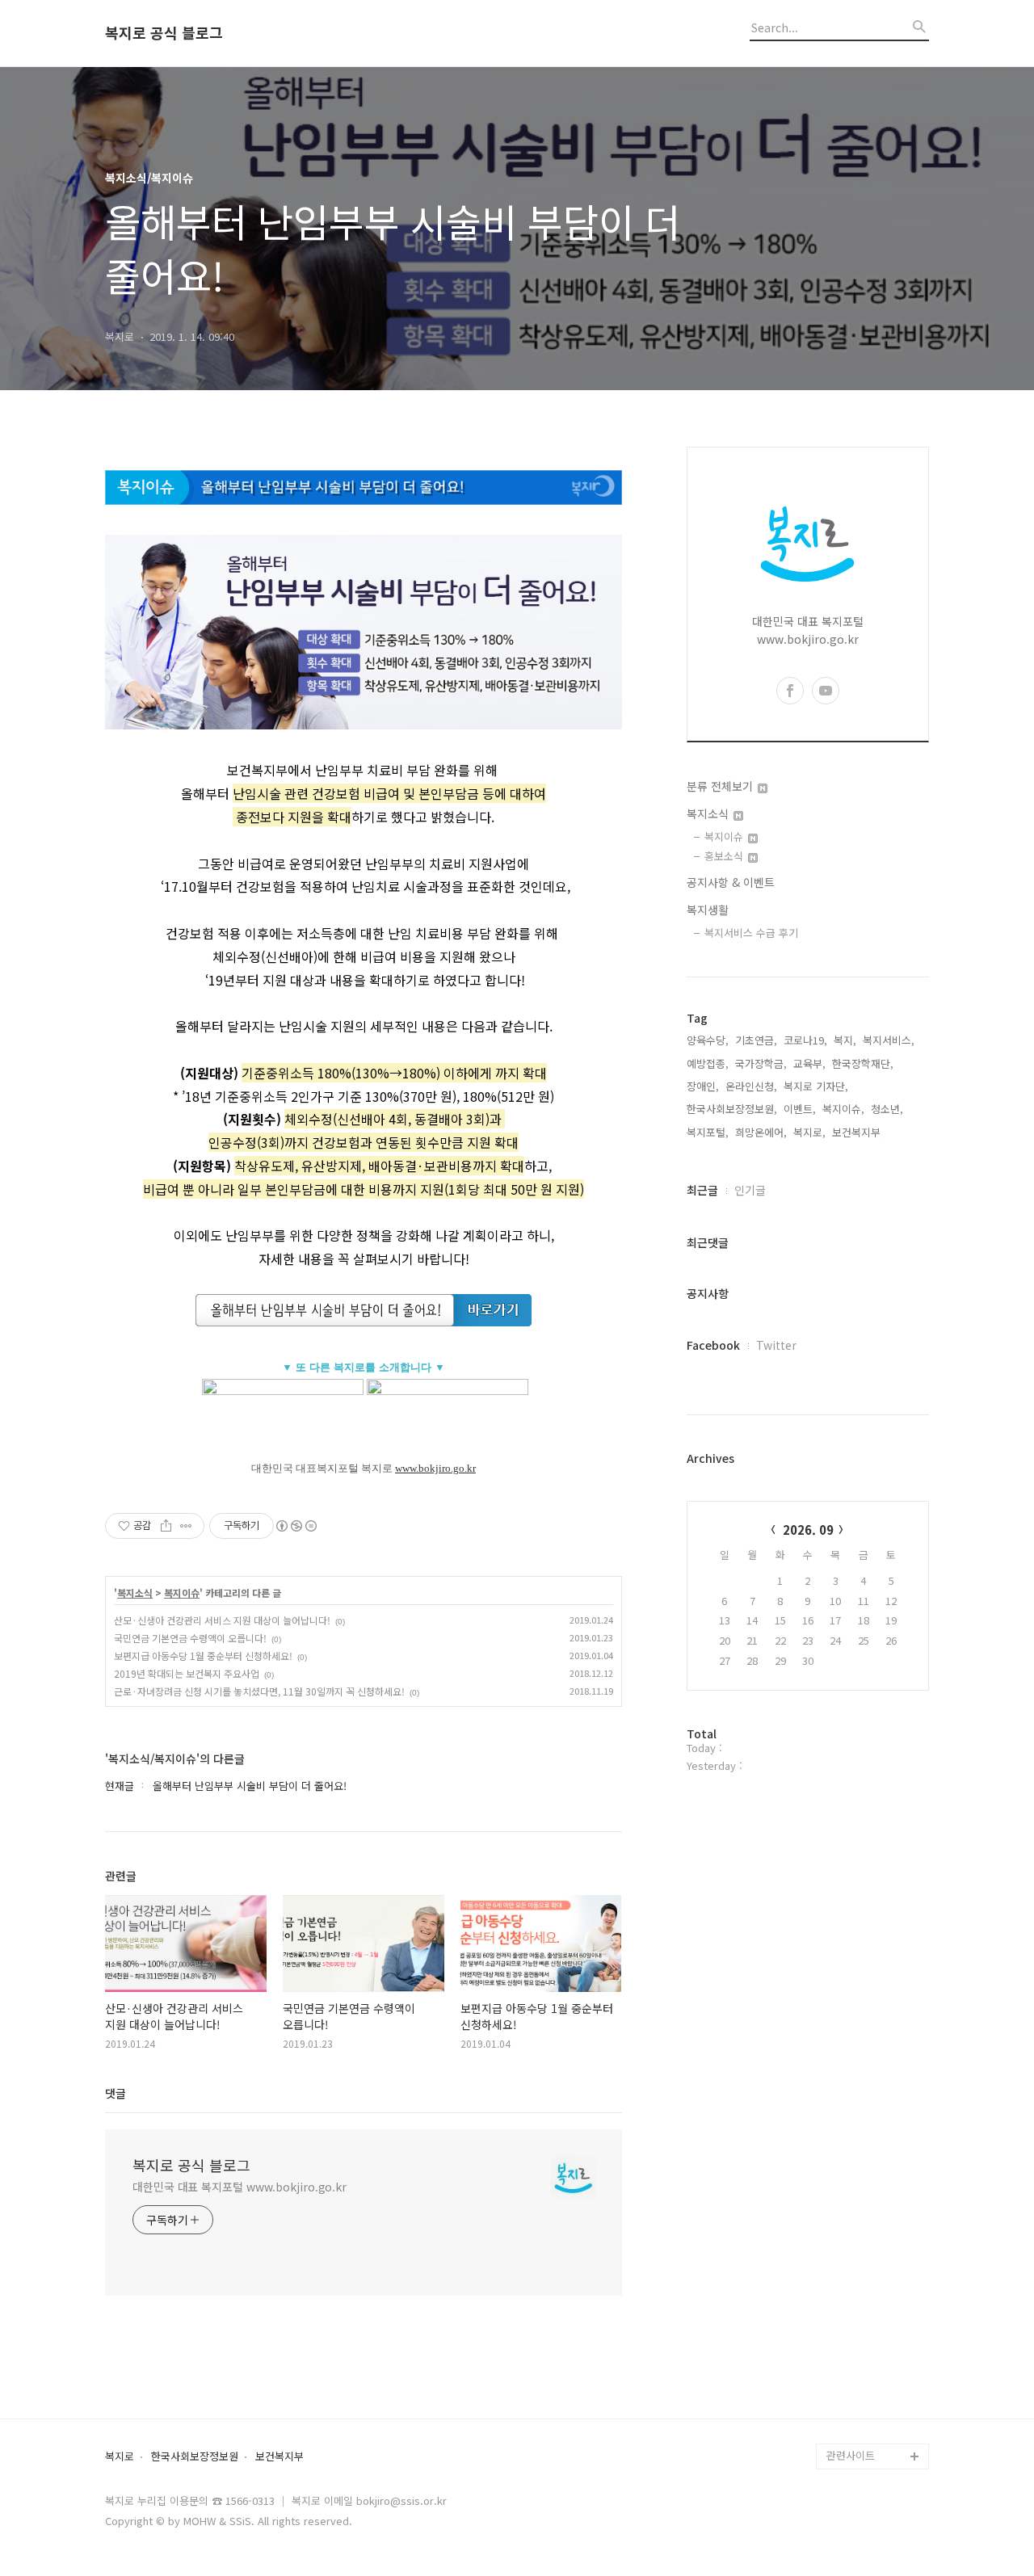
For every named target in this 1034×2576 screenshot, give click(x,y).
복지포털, (708, 1132)
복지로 (120, 2457)
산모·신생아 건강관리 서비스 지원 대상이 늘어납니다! (222, 1620)
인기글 (750, 1190)
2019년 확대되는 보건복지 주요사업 (187, 1673)
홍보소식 (725, 856)
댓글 (116, 2093)
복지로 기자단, (816, 1086)
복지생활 (708, 910)
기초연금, (756, 1040)
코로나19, (805, 1040)
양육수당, (708, 1040)
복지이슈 (182, 1593)
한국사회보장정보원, (732, 1109)
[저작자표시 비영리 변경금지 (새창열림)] (296, 1526)
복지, (845, 1040)
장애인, (703, 1086)
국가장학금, (761, 1063)
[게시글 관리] (186, 1526)
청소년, (887, 1109)
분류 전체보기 (721, 786)
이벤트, (800, 1109)
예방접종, (708, 1063)
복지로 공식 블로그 (164, 33)
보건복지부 (280, 2457)
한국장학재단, (863, 1063)
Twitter (776, 1345)
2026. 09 (808, 1530)
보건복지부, (858, 1132)
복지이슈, (843, 1109)
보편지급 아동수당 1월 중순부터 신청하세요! (203, 1656)
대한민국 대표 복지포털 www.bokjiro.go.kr (240, 2187)
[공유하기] (166, 1526)
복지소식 (135, 1593)
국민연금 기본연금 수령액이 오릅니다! (190, 1638)
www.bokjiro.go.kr (435, 1468)
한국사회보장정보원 (195, 2457)
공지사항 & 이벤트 (731, 882)
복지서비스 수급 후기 (751, 933)
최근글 (702, 1190)
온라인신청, (751, 1086)
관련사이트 (851, 2455)
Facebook (713, 1345)
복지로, (809, 1132)
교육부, (809, 1063)
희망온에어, (761, 1132)
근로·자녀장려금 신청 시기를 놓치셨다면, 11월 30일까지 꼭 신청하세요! (259, 1691)
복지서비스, (889, 1040)
